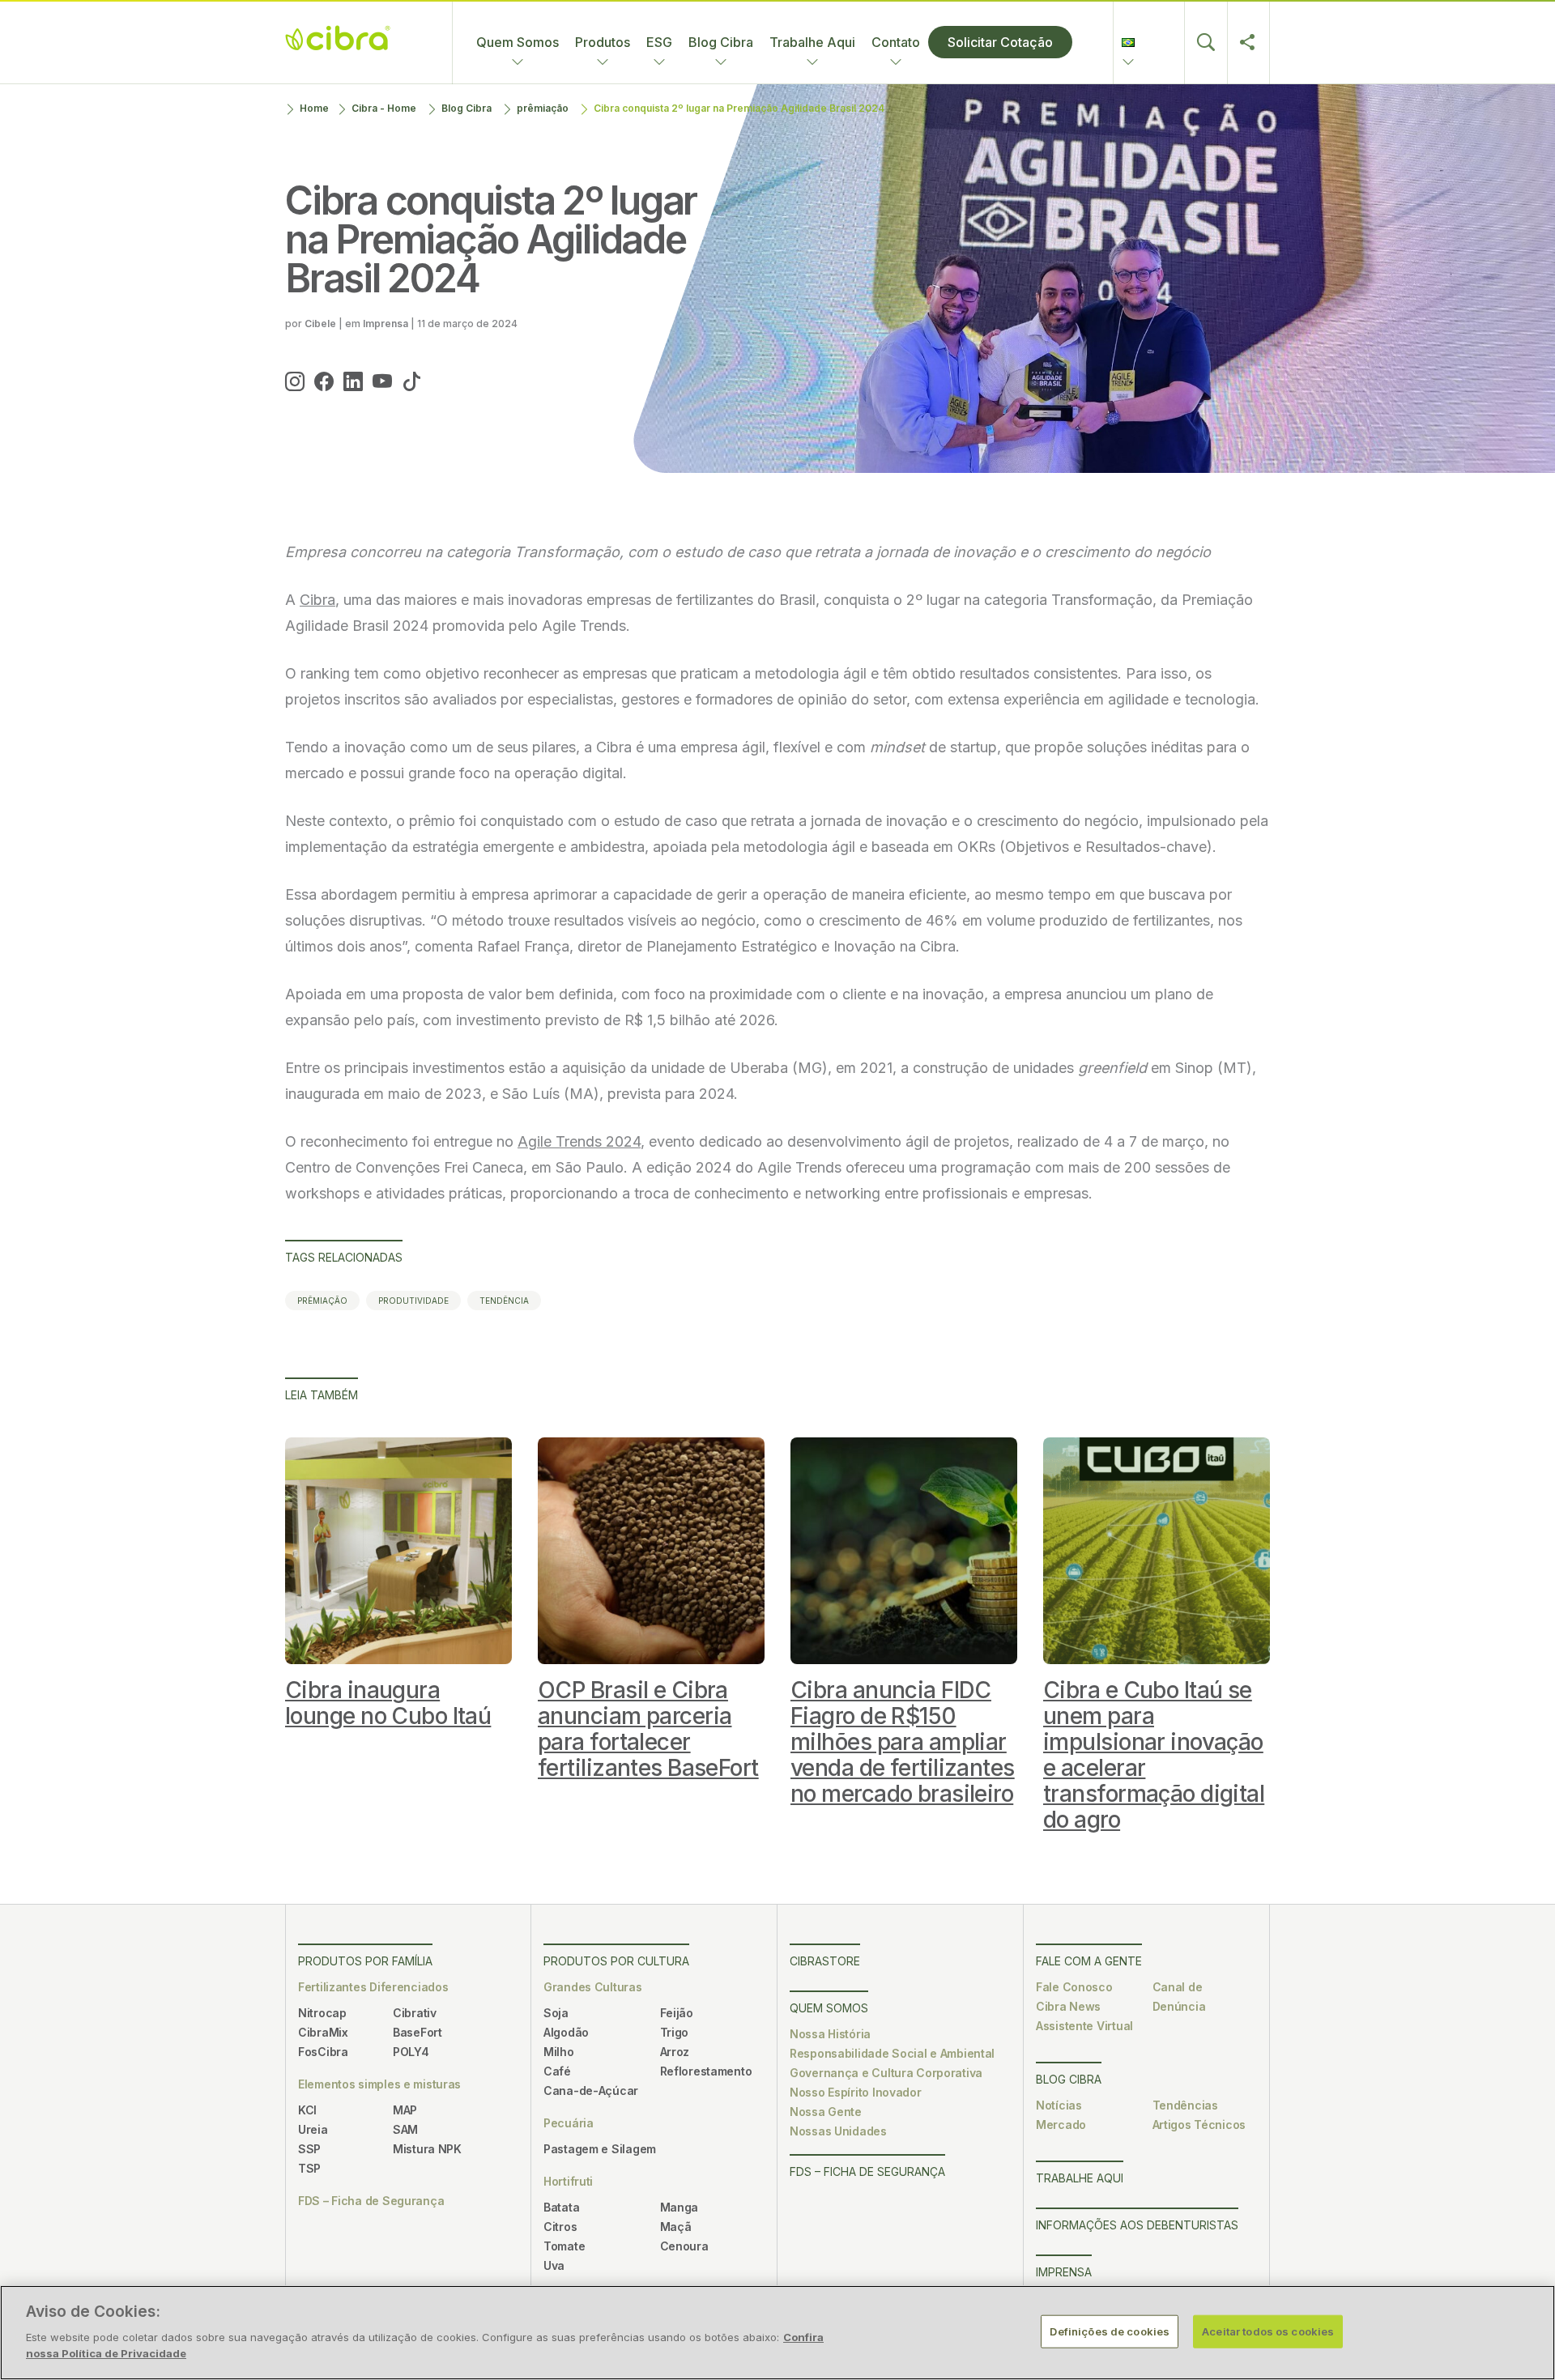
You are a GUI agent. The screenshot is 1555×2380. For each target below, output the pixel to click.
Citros (560, 2227)
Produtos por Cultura (616, 1961)
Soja (556, 2013)
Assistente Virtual (1084, 2026)
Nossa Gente (826, 2112)
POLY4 (411, 2052)
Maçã (676, 2227)
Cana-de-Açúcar (591, 2090)
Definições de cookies (1110, 2331)
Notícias (1059, 2105)
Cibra (317, 600)
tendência (504, 1301)
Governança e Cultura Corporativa (886, 2073)
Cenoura (684, 2246)
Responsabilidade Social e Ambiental (892, 2053)
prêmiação (543, 108)
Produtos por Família (365, 1961)
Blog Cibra (721, 42)
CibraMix (323, 2032)
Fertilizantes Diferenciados (373, 1987)
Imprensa (1064, 2272)
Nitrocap (322, 2013)
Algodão (566, 2032)
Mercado (1061, 2125)
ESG (659, 42)
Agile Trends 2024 (579, 1141)
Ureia (313, 2129)
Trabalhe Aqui (812, 42)
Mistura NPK (427, 2149)
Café (557, 2071)
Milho (559, 2052)
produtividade (413, 1301)
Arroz (675, 2052)
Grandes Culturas (593, 1987)
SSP (309, 2149)
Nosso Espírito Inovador (856, 2092)
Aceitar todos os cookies (1268, 2331)
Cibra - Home (384, 108)
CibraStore (825, 1961)
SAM (405, 2129)
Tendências (1185, 2105)
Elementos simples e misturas (379, 2084)
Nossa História (830, 2034)
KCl (307, 2110)
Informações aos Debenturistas (1137, 2225)
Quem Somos (518, 42)
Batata (561, 2207)
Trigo (675, 2032)
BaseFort (418, 2032)
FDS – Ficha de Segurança (371, 2201)
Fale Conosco (1074, 1987)
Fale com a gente (1089, 1961)
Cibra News (1068, 2006)
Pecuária (569, 2123)
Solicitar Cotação (1000, 42)
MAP (405, 2110)
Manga (680, 2207)
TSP (309, 2168)
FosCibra (323, 2052)
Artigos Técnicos (1199, 2125)
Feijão (677, 2013)
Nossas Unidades (838, 2131)
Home (314, 108)
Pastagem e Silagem (600, 2149)
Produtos (603, 42)
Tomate (564, 2246)
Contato (896, 42)
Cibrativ (415, 2013)
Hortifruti (568, 2181)
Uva (554, 2265)
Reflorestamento (706, 2071)
